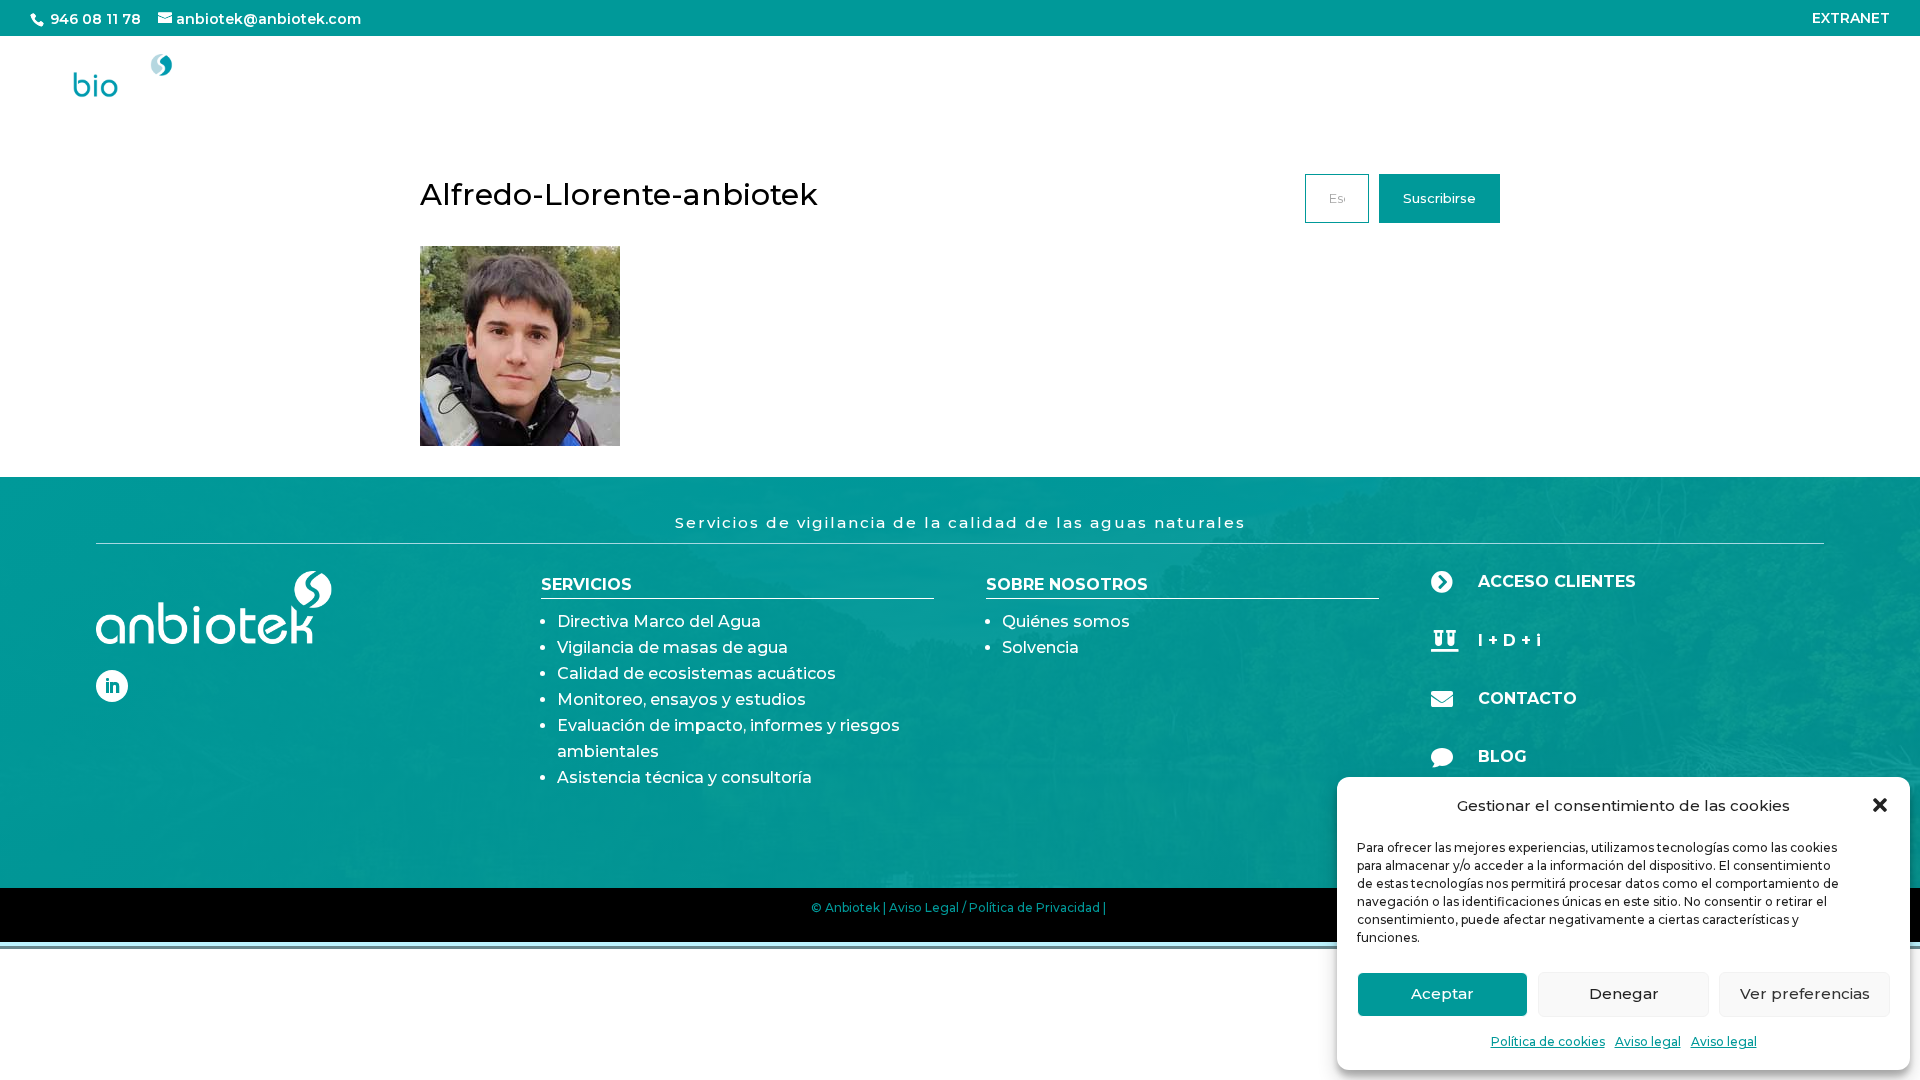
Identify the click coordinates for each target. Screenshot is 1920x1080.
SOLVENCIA (1458, 77)
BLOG (1732, 77)
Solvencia (1040, 647)
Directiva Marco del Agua (659, 621)
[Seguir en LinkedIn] (112, 686)
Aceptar (1442, 993)
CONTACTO (1836, 77)
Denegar (1624, 993)
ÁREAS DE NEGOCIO (1200, 77)
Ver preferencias (1805, 993)
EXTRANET (1851, 19)
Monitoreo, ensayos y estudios (681, 699)
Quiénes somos (1066, 621)
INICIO (1056, 77)
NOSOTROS (1608, 77)
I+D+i (1359, 77)
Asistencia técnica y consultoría (684, 777)
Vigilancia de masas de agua (672, 647)
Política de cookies (1548, 1041)
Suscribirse (1439, 198)
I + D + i (1509, 640)
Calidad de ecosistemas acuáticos (696, 673)
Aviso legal (1648, 1041)
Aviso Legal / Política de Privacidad (994, 907)
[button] (1880, 805)
